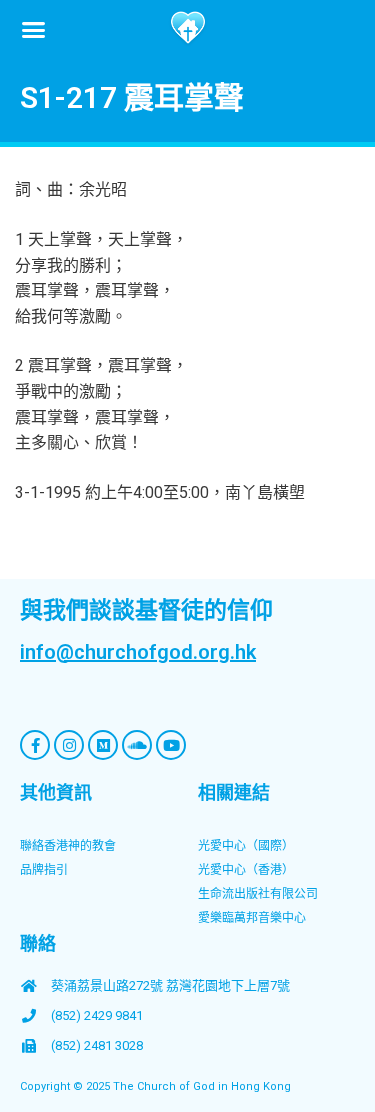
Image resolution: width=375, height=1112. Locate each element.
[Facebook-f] (35, 745)
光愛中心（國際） (246, 846)
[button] (34, 29)
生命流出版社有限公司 (258, 894)
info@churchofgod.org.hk (138, 652)
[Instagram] (69, 745)
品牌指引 (44, 870)
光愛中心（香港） (246, 870)
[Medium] (103, 745)
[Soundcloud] (137, 745)
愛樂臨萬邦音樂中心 (252, 918)
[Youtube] (171, 745)
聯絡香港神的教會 (68, 846)
